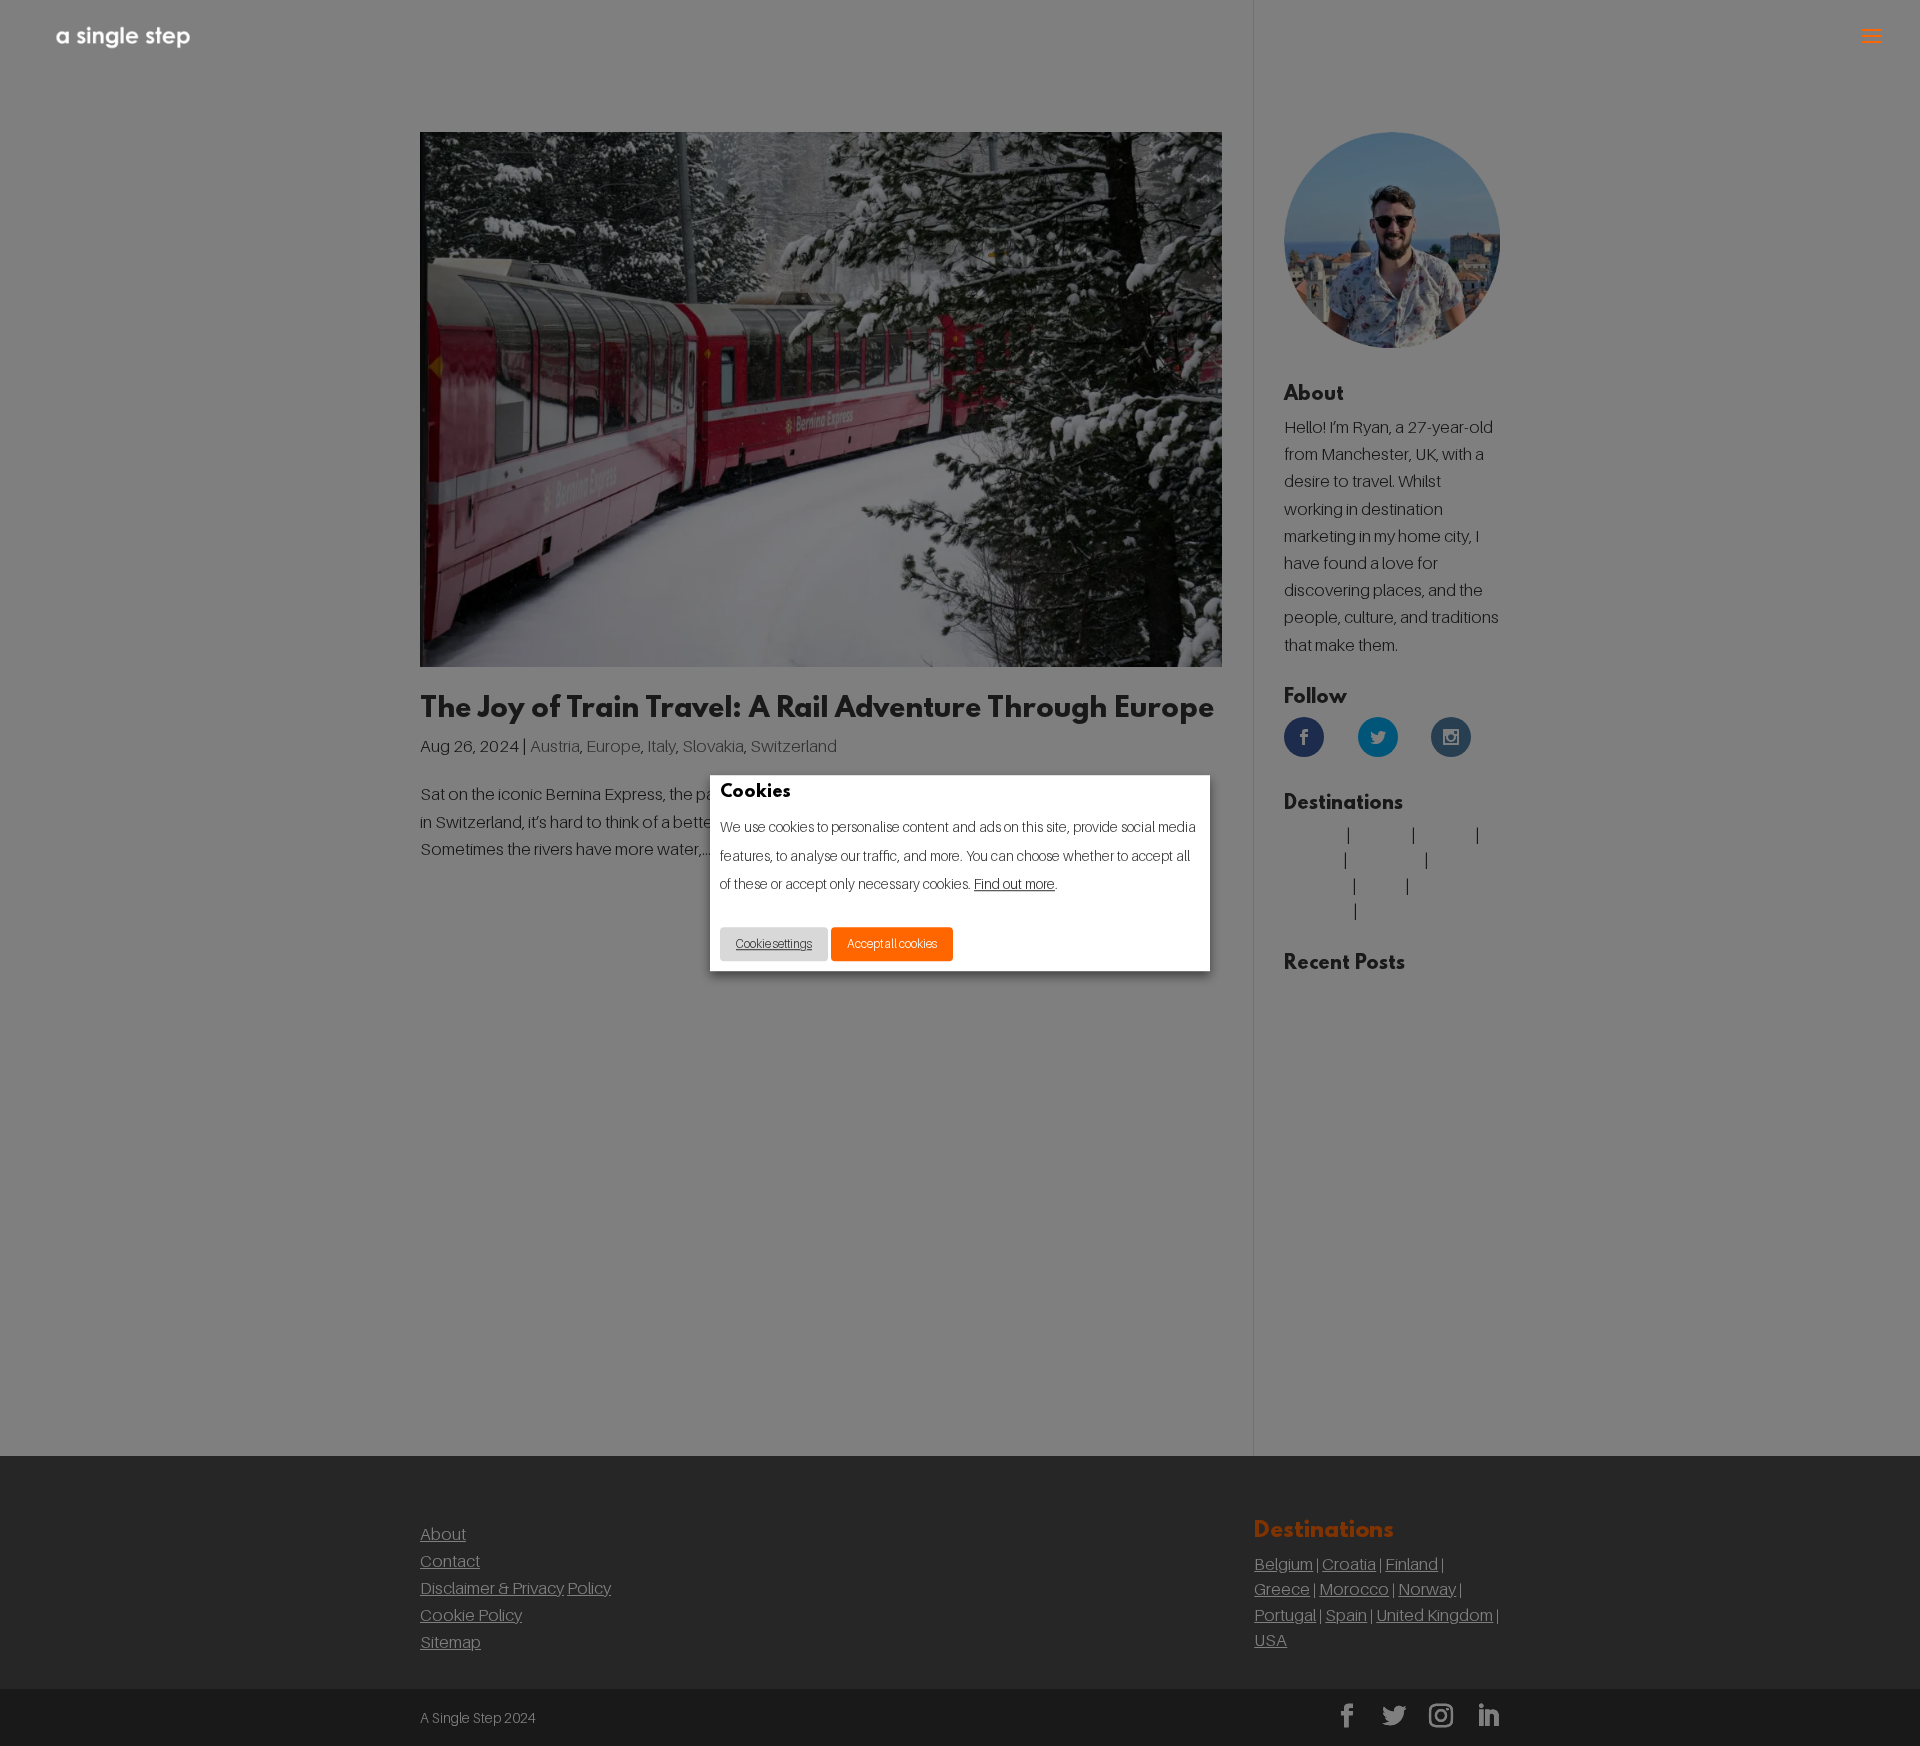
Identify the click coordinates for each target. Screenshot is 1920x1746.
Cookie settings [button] (774, 943)
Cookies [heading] (755, 794)
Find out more (1014, 884)
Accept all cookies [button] (892, 943)
